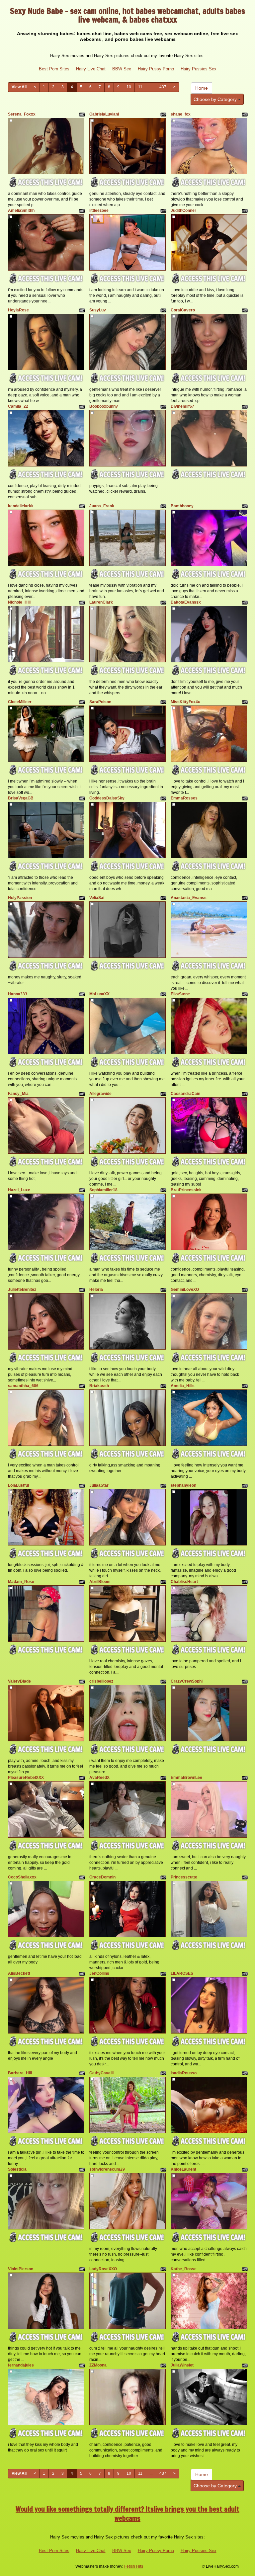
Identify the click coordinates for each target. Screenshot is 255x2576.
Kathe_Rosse (184, 2269)
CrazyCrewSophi (187, 1681)
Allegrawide (100, 1094)
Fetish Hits (134, 2566)
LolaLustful (18, 1485)
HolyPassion (20, 898)
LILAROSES (182, 1973)
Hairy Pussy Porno (156, 69)
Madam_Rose (21, 1582)
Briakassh (99, 1386)
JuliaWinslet (182, 2365)
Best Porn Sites (54, 69)
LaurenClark (101, 602)
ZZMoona (98, 2365)
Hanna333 (18, 994)
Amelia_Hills (183, 1386)
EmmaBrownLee (186, 1778)
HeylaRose (18, 310)
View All (19, 87)
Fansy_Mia (18, 1094)
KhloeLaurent (183, 2169)
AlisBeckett (19, 1973)
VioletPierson (21, 2269)
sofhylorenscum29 (107, 2169)
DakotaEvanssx (186, 602)
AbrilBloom (100, 1582)
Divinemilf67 (182, 406)
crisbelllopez (101, 1681)
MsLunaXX (99, 994)
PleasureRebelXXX (26, 1778)
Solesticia (17, 2169)
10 (129, 87)
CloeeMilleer (20, 702)
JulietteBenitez (22, 1289)
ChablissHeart (184, 1582)
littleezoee (99, 210)
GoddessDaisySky (107, 798)
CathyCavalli (101, 2073)
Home (202, 88)
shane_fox (181, 114)
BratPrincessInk (186, 1190)
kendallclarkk (21, 506)
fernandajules (21, 2365)
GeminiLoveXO (185, 1289)
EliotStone (180, 994)
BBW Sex (122, 69)
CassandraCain (185, 1094)
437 (163, 87)
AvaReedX (99, 1778)
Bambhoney (182, 506)
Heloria (96, 1289)
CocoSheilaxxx (22, 1877)
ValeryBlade (19, 1681)
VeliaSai (97, 898)
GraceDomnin (102, 1877)
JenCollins (99, 1973)
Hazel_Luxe (19, 1190)
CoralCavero (183, 310)
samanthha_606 (23, 1386)
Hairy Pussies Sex (199, 69)
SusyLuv (98, 310)
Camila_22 (18, 406)
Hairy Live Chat (91, 69)
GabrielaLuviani (104, 114)
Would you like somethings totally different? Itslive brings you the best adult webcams (127, 2514)
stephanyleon (183, 1485)
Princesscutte (184, 1877)
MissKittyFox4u (185, 702)
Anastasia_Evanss (189, 898)
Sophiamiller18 (103, 1190)
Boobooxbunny (104, 406)
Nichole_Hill (19, 602)
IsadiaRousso (184, 2073)
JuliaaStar (99, 1485)
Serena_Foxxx (22, 114)
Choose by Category (216, 99)
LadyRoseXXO (103, 2269)
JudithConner (183, 210)
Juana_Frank (102, 506)
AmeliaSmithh (21, 210)
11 (140, 87)
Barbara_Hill (20, 2073)
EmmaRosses (184, 798)
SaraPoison (100, 702)
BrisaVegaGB (21, 798)
